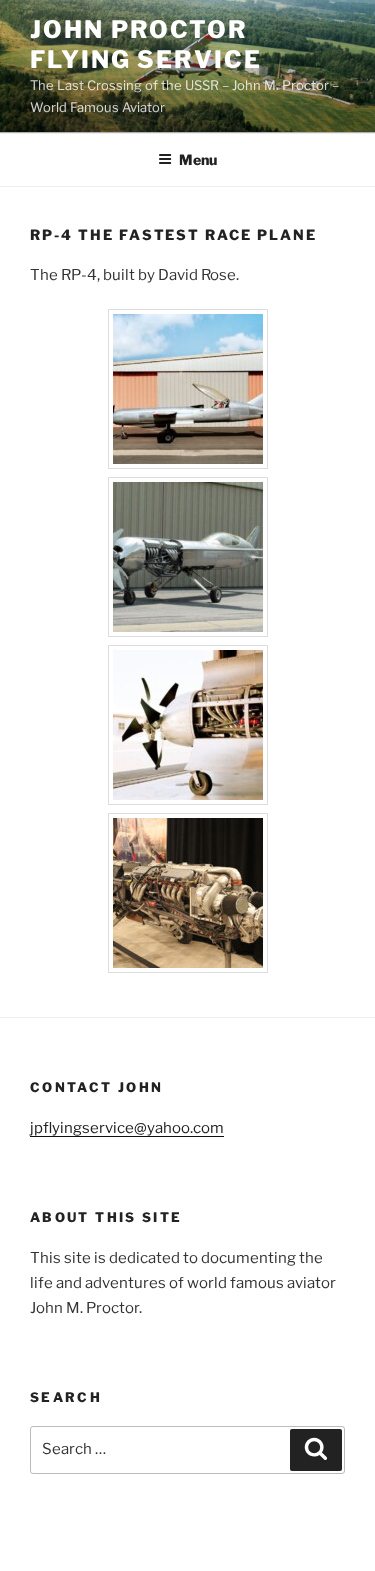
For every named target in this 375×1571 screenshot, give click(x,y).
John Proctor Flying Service (146, 44)
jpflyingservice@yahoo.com (127, 1128)
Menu (198, 159)
